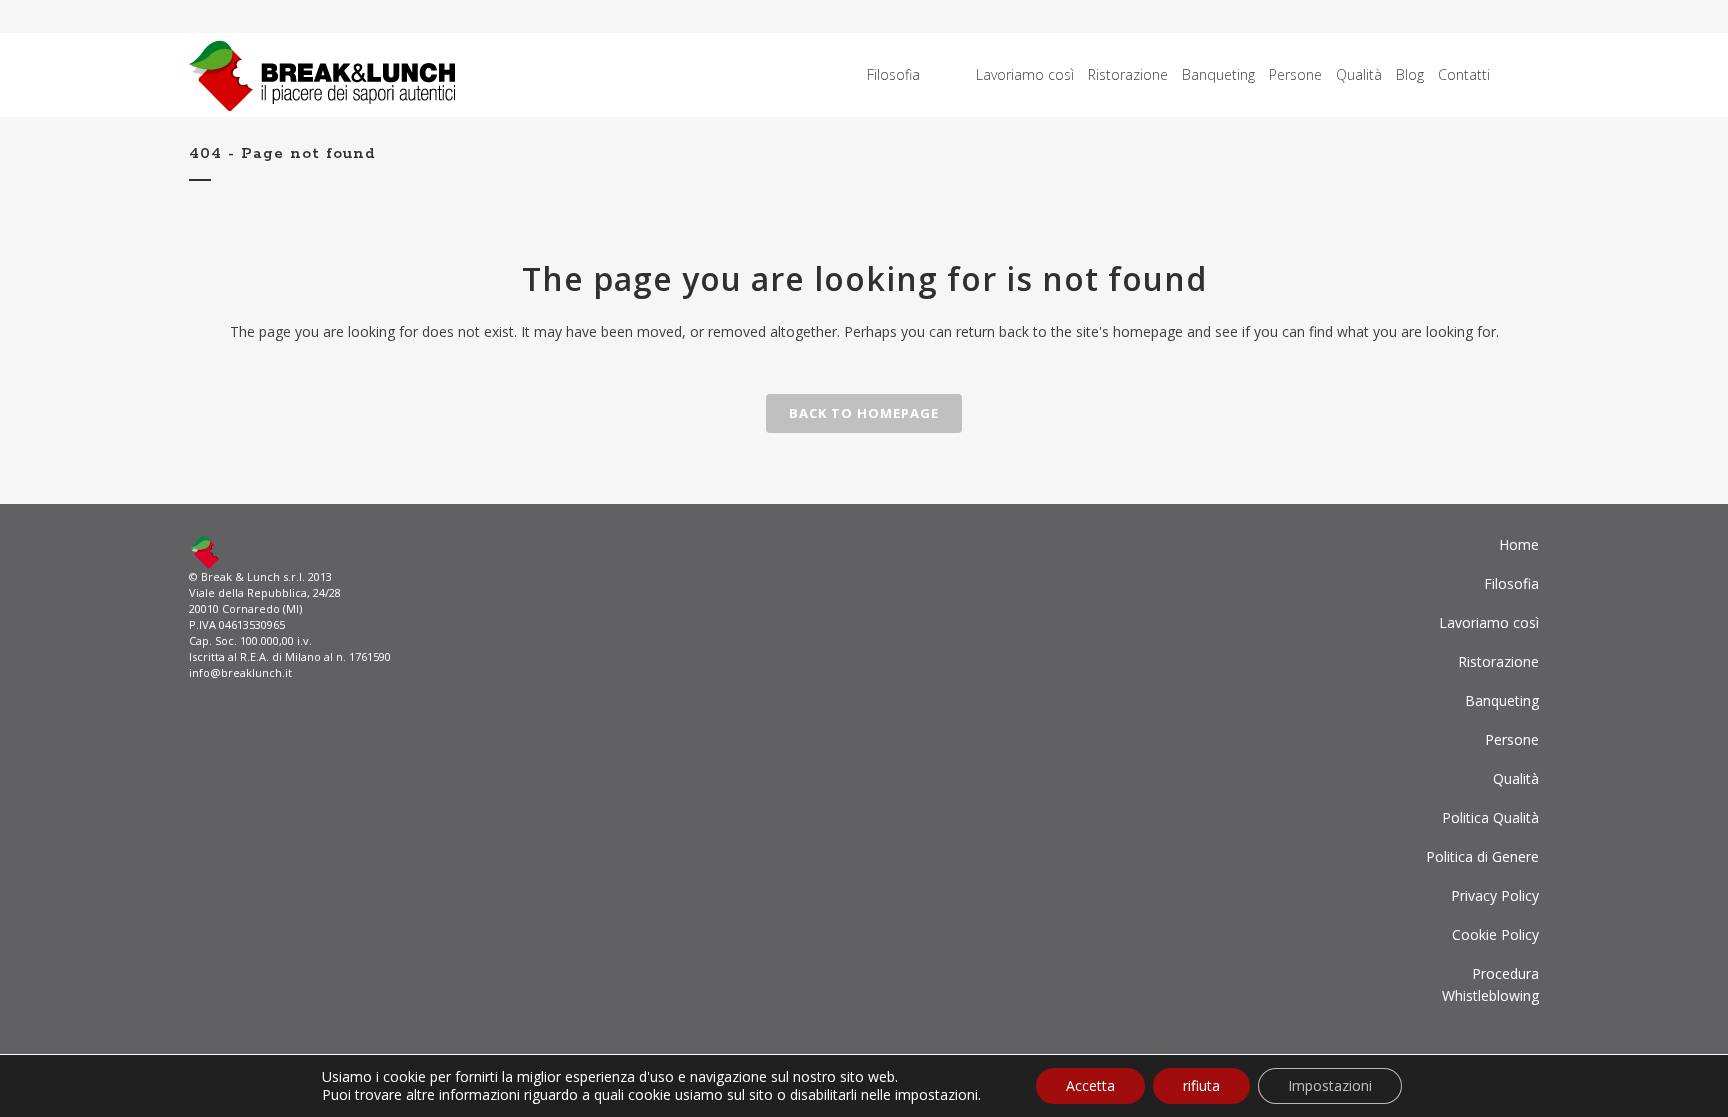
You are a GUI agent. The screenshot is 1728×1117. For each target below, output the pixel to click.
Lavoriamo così (1489, 622)
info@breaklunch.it (240, 672)
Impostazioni (1330, 1085)
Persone (1512, 739)
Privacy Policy (1495, 895)
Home (1519, 544)
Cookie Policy (1495, 934)
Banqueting (1502, 700)
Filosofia (1511, 583)
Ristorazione (1498, 661)
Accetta (1090, 1085)
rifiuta (1201, 1085)
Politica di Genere (1482, 856)
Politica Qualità (1490, 817)
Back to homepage (864, 413)
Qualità (1516, 778)
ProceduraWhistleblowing (1490, 984)
